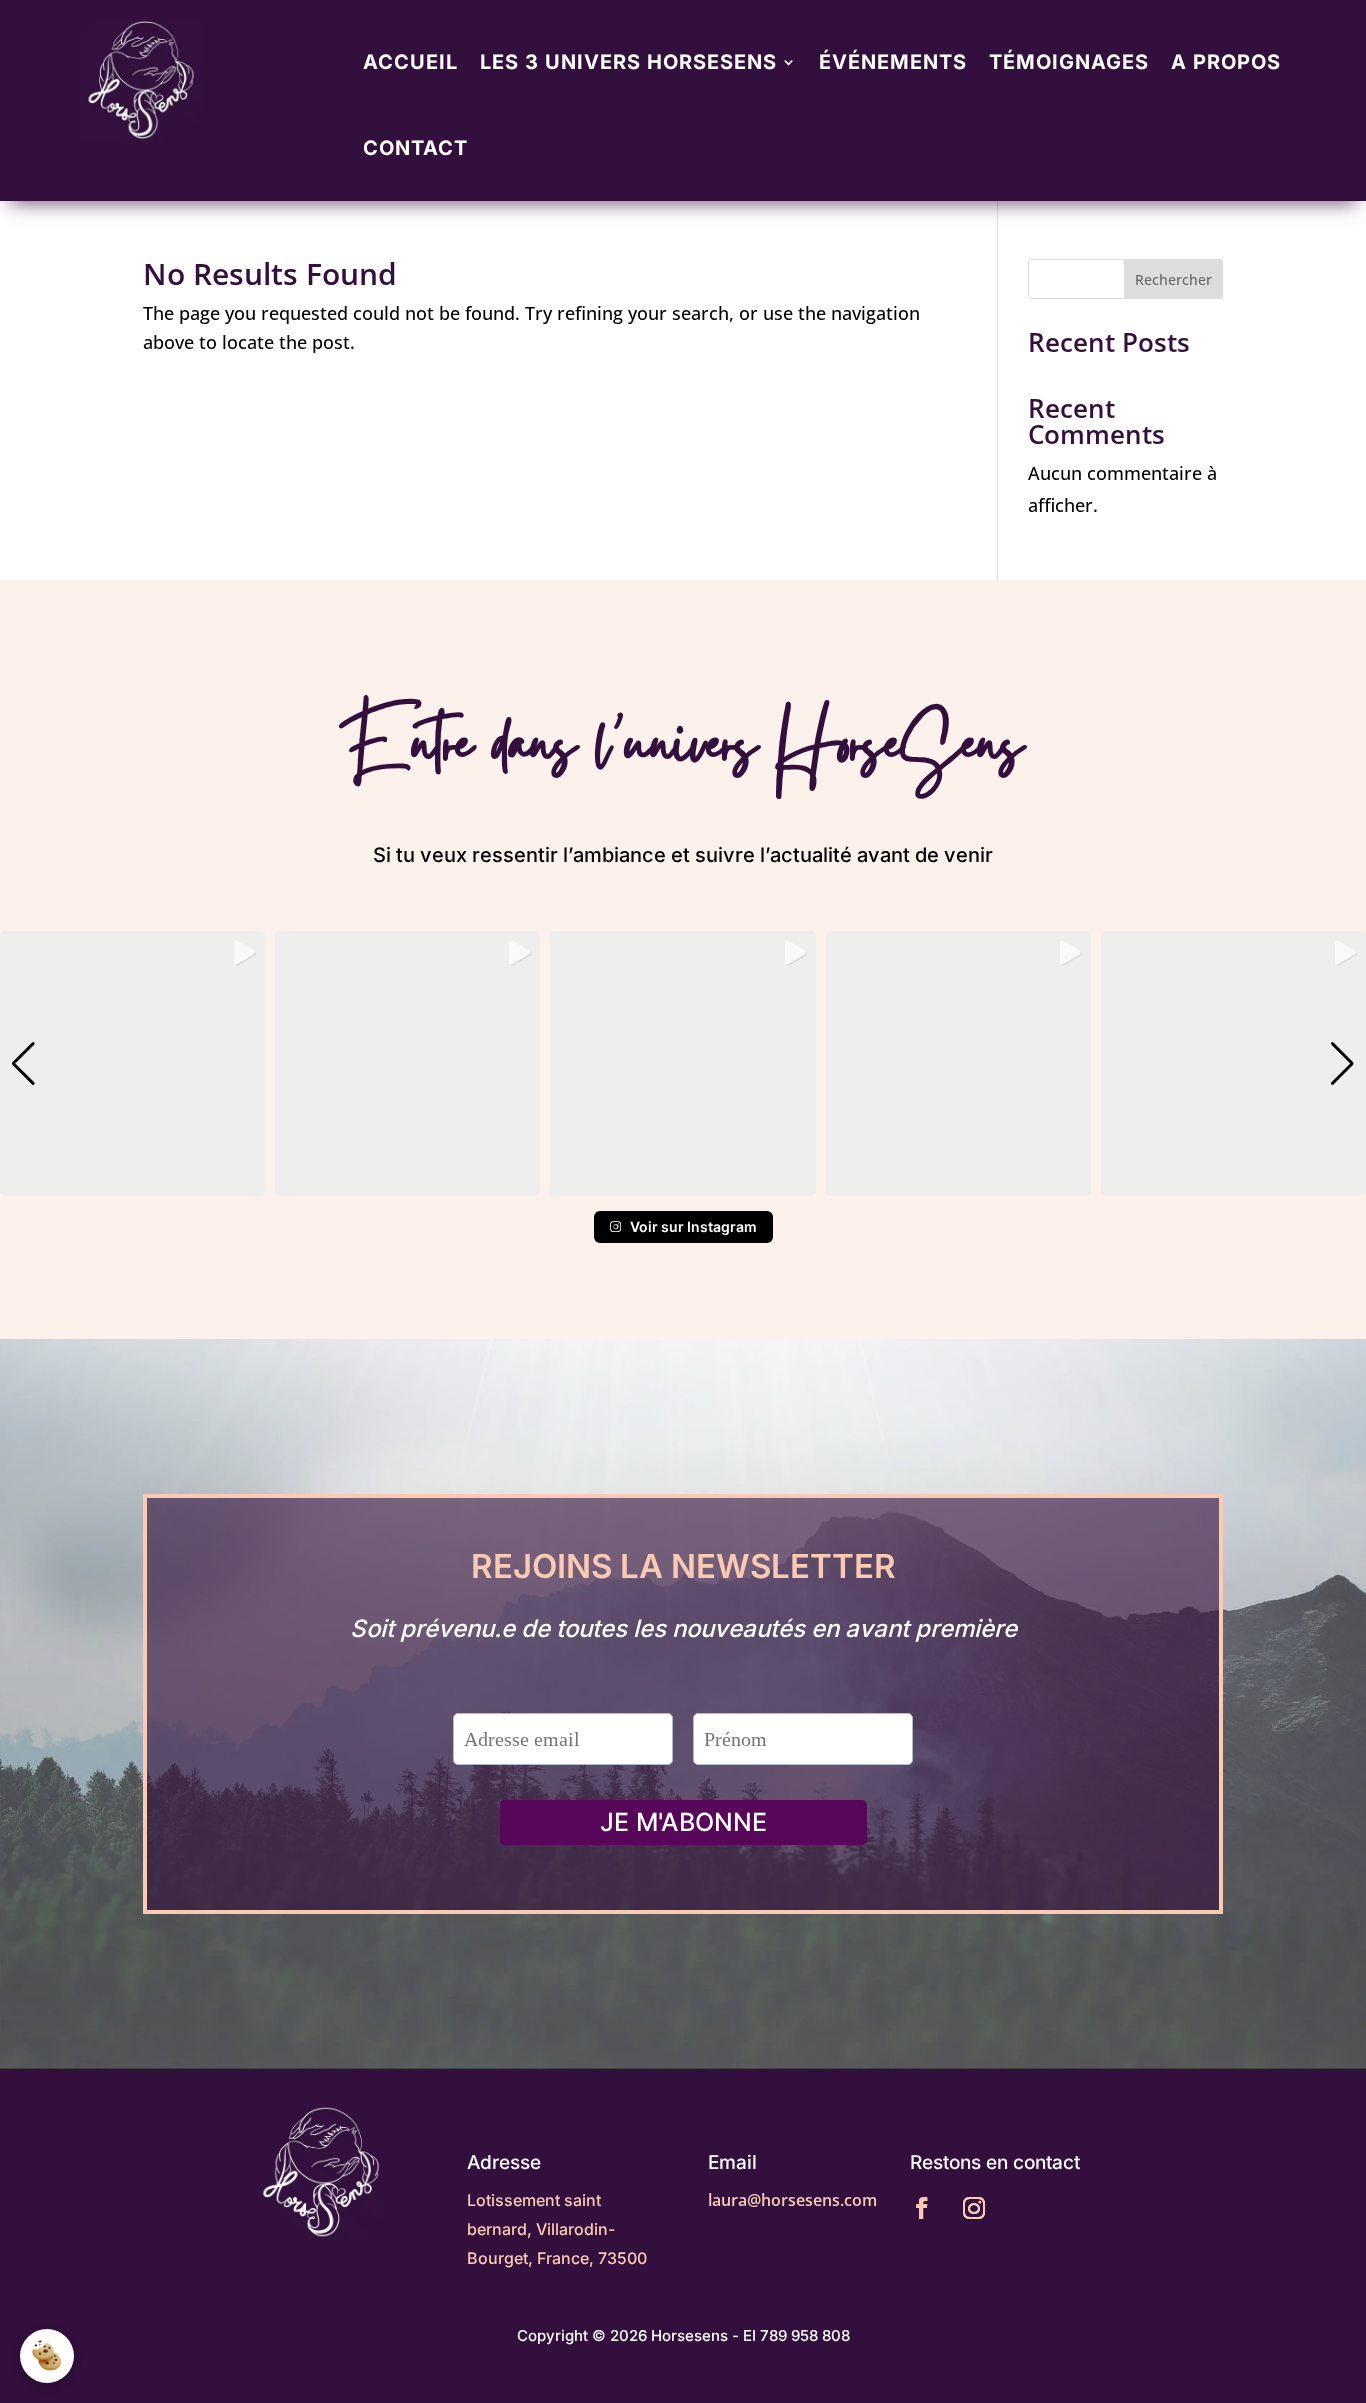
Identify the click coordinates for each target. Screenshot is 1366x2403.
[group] (132, 1063)
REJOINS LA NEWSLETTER (683, 1568)
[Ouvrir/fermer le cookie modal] (47, 2356)
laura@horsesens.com (792, 2200)
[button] (683, 1182)
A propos (1226, 62)
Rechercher (1173, 279)
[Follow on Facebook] (922, 2208)
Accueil (410, 62)
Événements (893, 62)
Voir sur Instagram (693, 1226)
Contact (415, 148)
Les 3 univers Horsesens (628, 62)
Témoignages (1069, 62)
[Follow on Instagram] (974, 2208)
